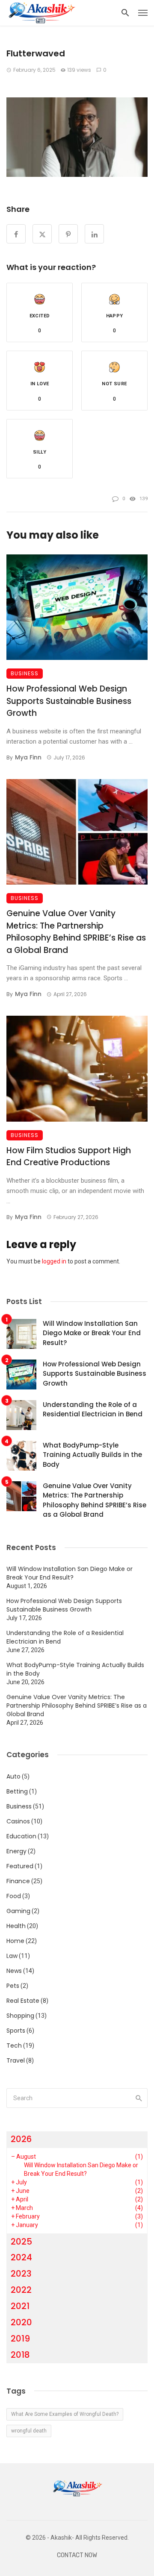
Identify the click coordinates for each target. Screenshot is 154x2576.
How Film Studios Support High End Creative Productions (69, 1157)
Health (16, 1926)
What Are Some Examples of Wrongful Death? (65, 2414)
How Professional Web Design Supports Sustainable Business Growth (69, 701)
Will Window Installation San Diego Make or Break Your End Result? (92, 1333)
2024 (21, 2257)
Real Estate (23, 2001)
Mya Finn (28, 757)
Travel (16, 2060)
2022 (21, 2290)
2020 (21, 2322)
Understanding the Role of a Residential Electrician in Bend (93, 1410)
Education (21, 1836)
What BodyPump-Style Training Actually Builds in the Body (92, 1455)
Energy (16, 1851)
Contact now (77, 2555)
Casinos (18, 1821)
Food (14, 1896)
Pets (13, 1986)
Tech (14, 2046)
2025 (21, 2242)
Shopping (20, 2016)
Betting (17, 1791)
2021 (20, 2306)
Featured (20, 1866)
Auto (13, 1776)
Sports (16, 2031)
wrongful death (29, 2431)
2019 (20, 2339)
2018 (20, 2355)
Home (15, 1941)
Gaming (18, 1911)
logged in (54, 1261)
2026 (21, 2139)
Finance (18, 1881)
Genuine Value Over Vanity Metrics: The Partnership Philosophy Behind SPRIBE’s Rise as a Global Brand (76, 932)
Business (25, 673)
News (14, 1971)
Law (12, 1956)
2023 (21, 2274)
